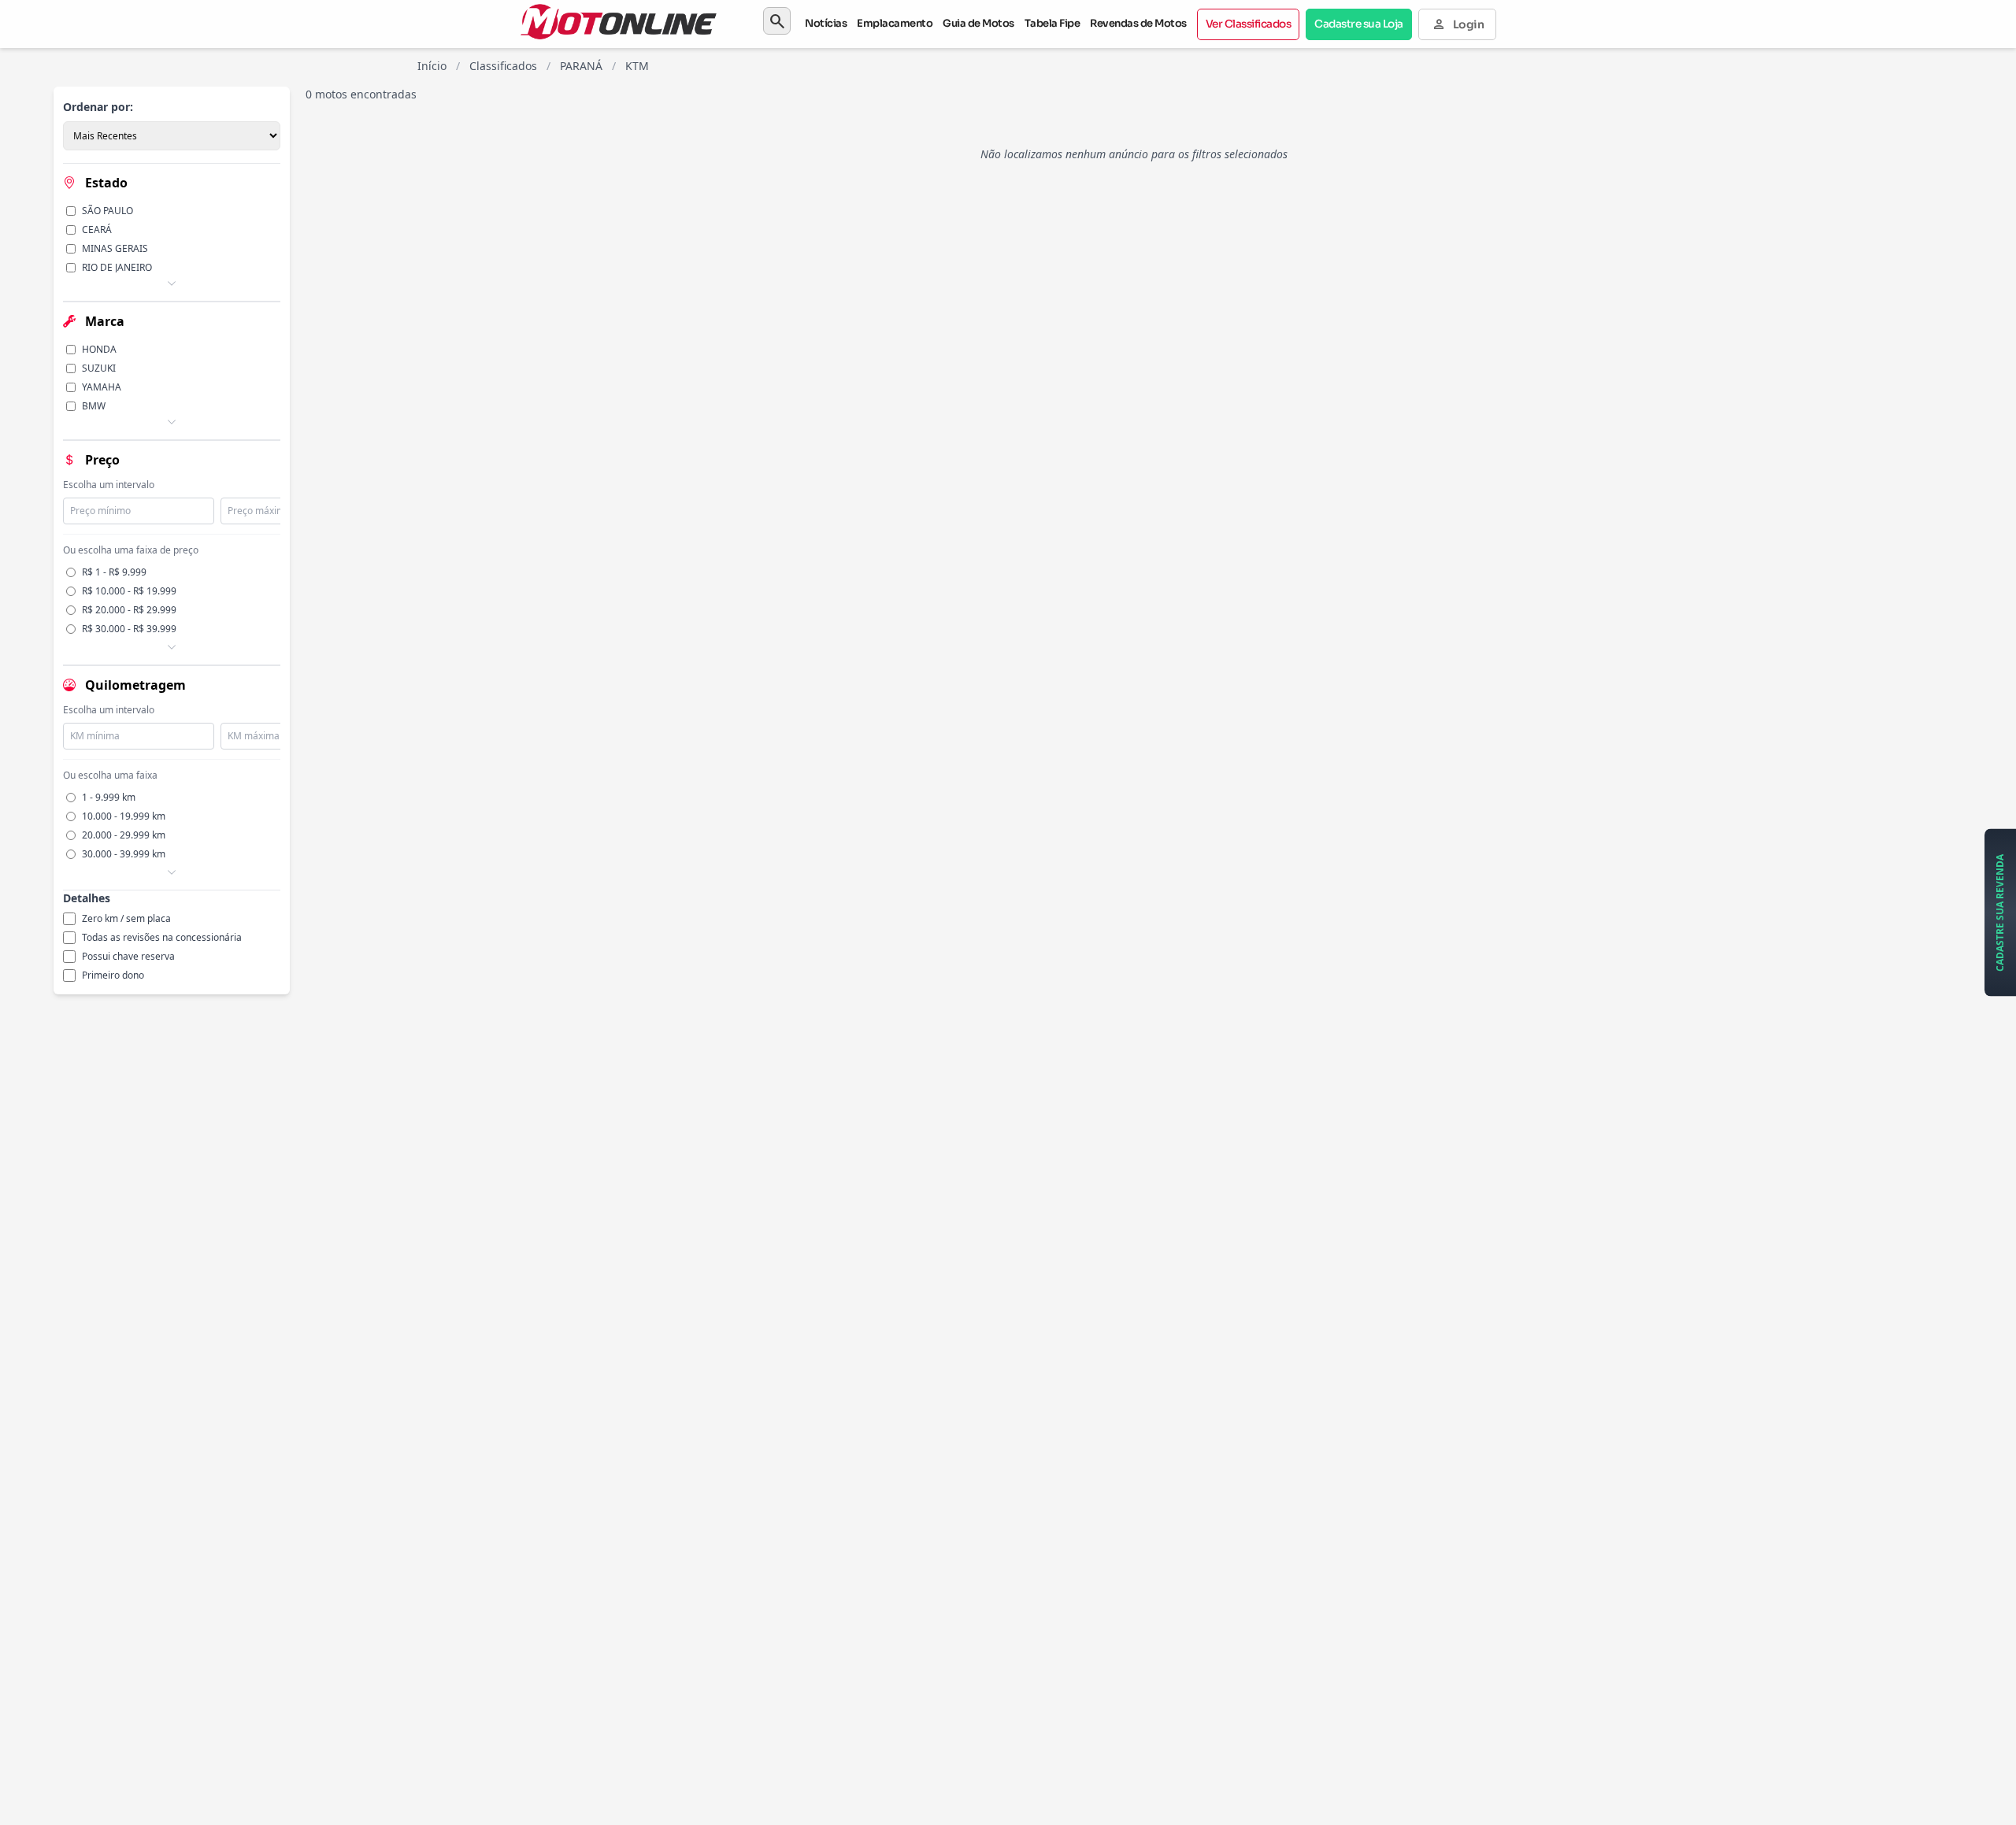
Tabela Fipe (1052, 23)
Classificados (503, 66)
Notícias (826, 23)
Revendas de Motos (1138, 23)
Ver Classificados (1249, 24)
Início (432, 66)
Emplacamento (895, 23)
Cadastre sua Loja (1359, 24)
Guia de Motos (978, 23)
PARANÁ (581, 66)
